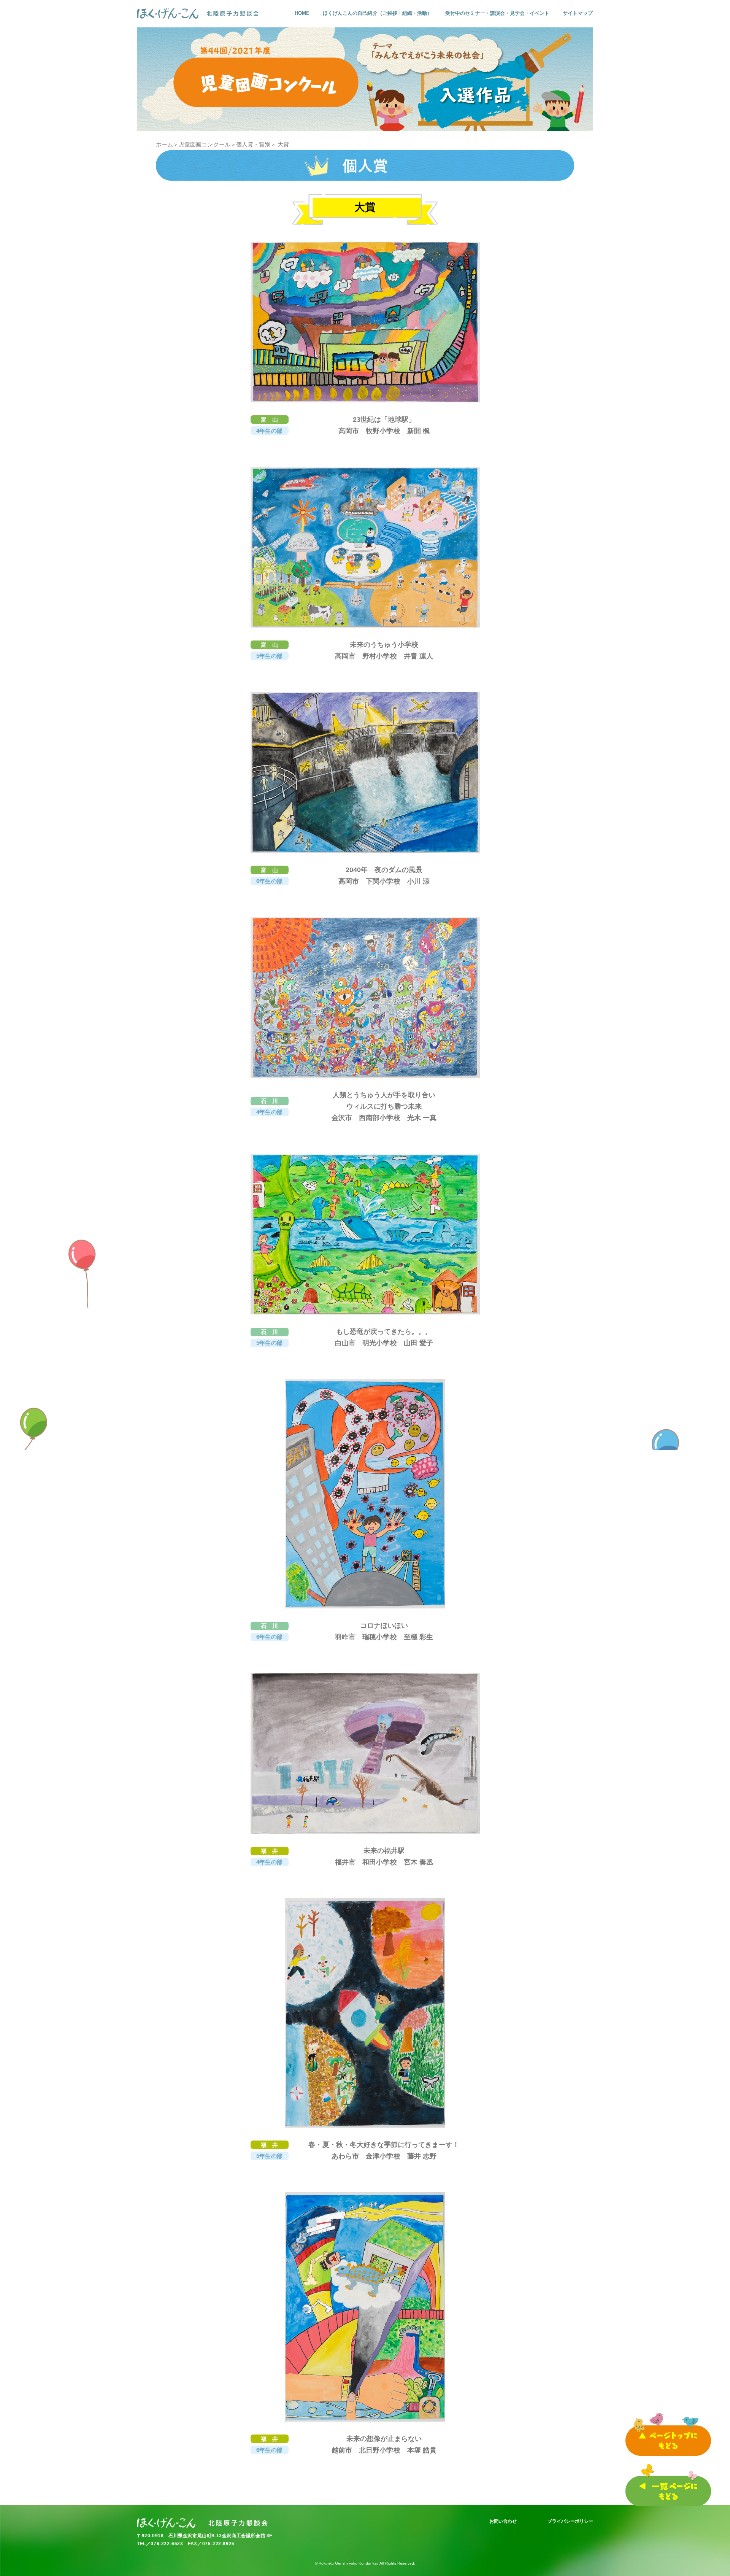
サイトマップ (578, 13)
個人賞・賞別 (253, 144)
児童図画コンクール (204, 144)
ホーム (164, 144)
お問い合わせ (503, 2521)
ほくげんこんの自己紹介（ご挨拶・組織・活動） (377, 13)
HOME (302, 13)
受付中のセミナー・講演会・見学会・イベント (497, 13)
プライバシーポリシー (571, 2521)
